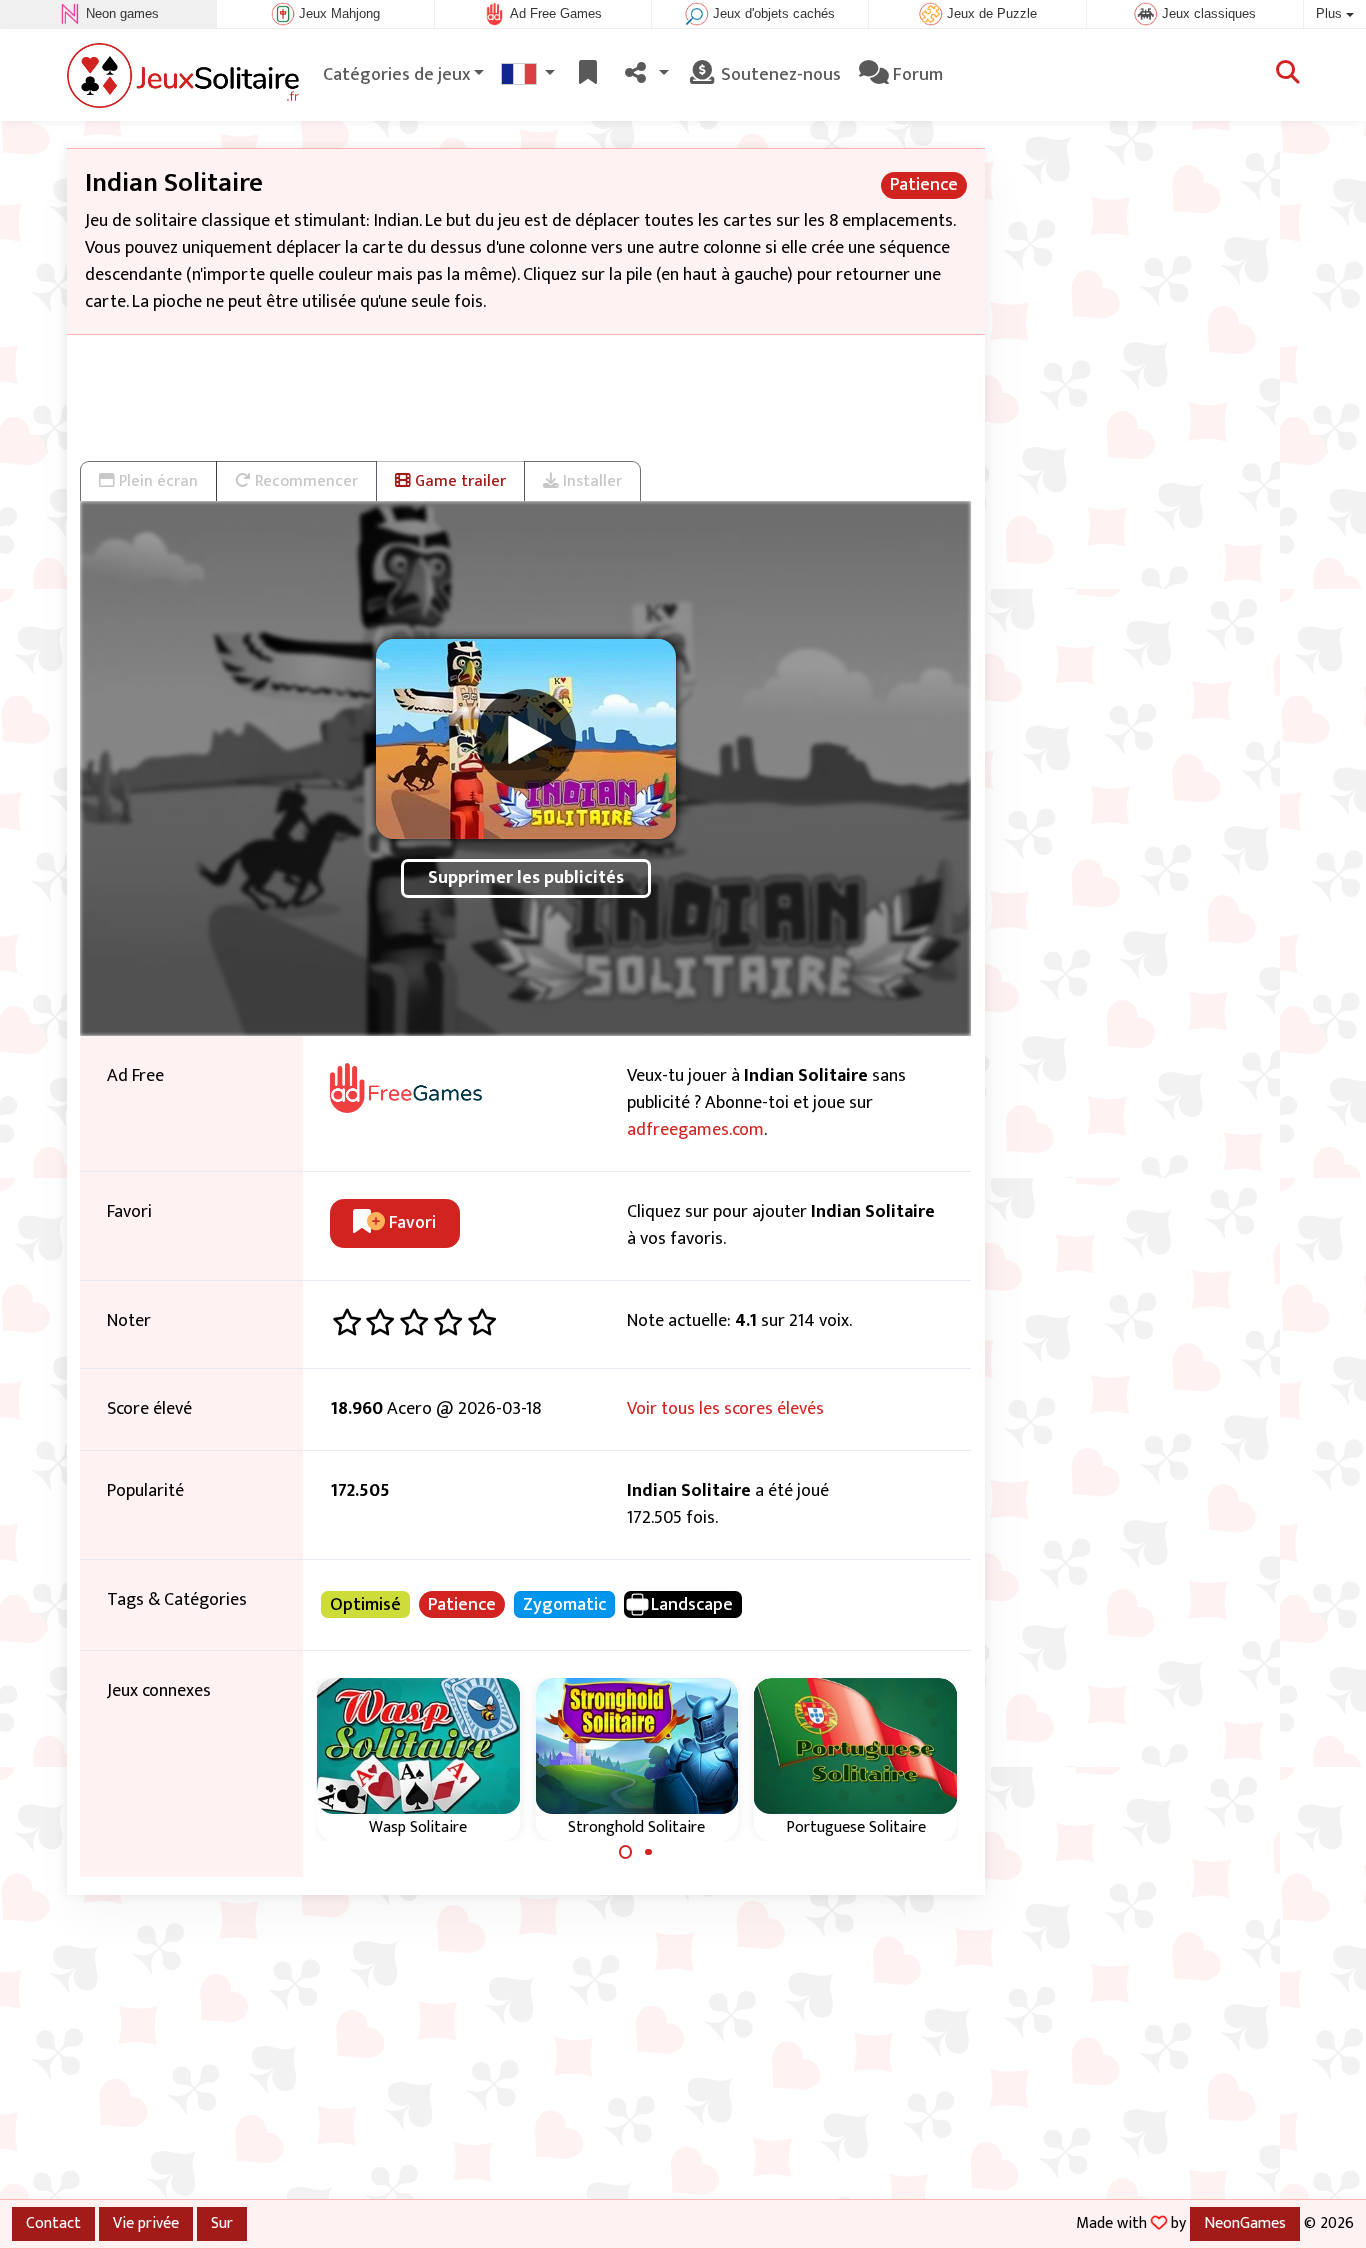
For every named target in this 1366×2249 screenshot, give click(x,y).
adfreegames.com (695, 1130)
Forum (916, 75)
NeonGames (1245, 2223)
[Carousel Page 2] (648, 1852)
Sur (222, 2223)
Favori (410, 1223)
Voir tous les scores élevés (725, 1409)
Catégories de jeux (396, 75)
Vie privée (146, 2223)
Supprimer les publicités (526, 878)
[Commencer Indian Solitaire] (526, 739)
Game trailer (458, 481)
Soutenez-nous (779, 75)
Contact (53, 2223)
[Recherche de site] (1288, 75)
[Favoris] (588, 75)
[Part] (645, 75)
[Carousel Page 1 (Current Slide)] (626, 1852)
